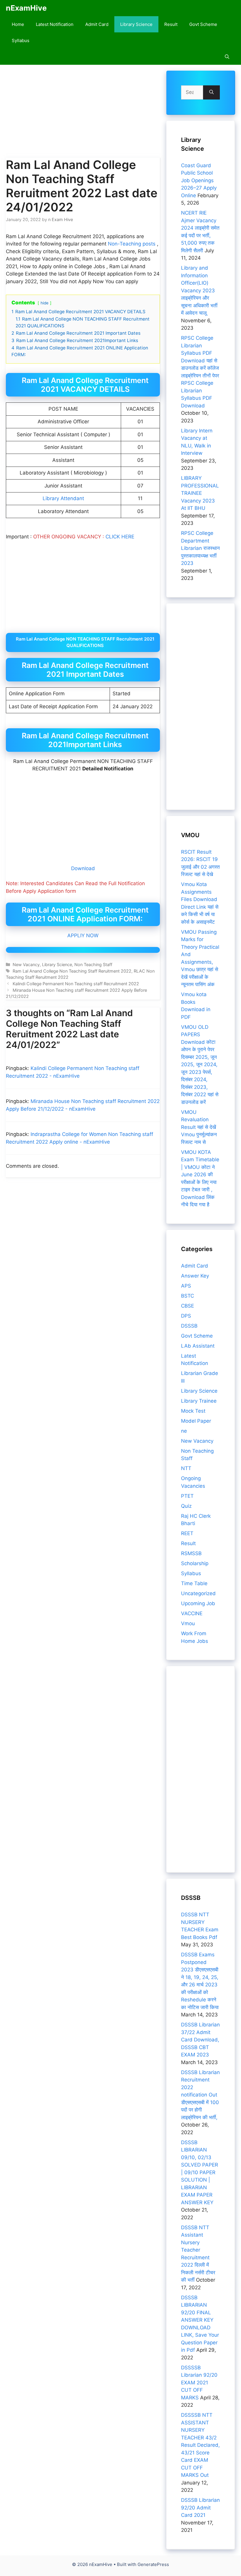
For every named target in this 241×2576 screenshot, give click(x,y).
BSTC (188, 1296)
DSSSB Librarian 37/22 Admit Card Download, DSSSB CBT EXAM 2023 (200, 2040)
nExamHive (26, 8)
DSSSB (189, 1326)
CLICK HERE (120, 537)
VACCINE (192, 1613)
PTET (187, 1496)
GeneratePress (153, 2564)
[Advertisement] (83, 114)
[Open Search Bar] (227, 57)
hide (45, 303)
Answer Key (195, 1276)
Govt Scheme (203, 24)
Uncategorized (198, 1593)
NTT (186, 1468)
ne (184, 1431)
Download (83, 868)
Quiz (186, 1506)
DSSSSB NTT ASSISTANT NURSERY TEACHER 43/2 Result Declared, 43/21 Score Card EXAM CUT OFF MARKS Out (200, 2445)
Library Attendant (63, 498)
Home (18, 24)
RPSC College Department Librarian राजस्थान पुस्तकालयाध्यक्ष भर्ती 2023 (200, 548)
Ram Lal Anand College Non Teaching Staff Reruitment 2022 (72, 971)
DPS (186, 1316)
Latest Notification (55, 24)
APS (186, 1286)
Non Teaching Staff (93, 964)
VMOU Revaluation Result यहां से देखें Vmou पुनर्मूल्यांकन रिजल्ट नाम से (199, 1127)
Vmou (188, 1623)
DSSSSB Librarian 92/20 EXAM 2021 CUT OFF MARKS (199, 2383)
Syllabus (21, 40)
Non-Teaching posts (132, 244)
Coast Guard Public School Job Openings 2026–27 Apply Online (199, 180)
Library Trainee (199, 1401)
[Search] (211, 92)
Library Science (136, 24)
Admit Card (97, 24)
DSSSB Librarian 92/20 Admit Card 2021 (200, 2508)
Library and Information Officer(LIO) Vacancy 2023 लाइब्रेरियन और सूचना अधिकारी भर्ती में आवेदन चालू (199, 290)
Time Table (194, 1583)
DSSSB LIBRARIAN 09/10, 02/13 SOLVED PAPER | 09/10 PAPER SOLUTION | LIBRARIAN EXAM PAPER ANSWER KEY (200, 2172)
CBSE (188, 1306)
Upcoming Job (198, 1603)
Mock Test (193, 1411)
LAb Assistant (198, 1346)
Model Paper (196, 1421)
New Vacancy (26, 964)
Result (171, 24)
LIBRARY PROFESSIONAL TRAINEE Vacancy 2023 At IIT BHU (200, 493)
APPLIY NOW (83, 935)
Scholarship (195, 1563)
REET (187, 1533)
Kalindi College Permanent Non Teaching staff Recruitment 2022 (76, 984)
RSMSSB (191, 1553)
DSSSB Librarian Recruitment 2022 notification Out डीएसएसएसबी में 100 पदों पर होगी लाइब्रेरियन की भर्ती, (200, 2095)
